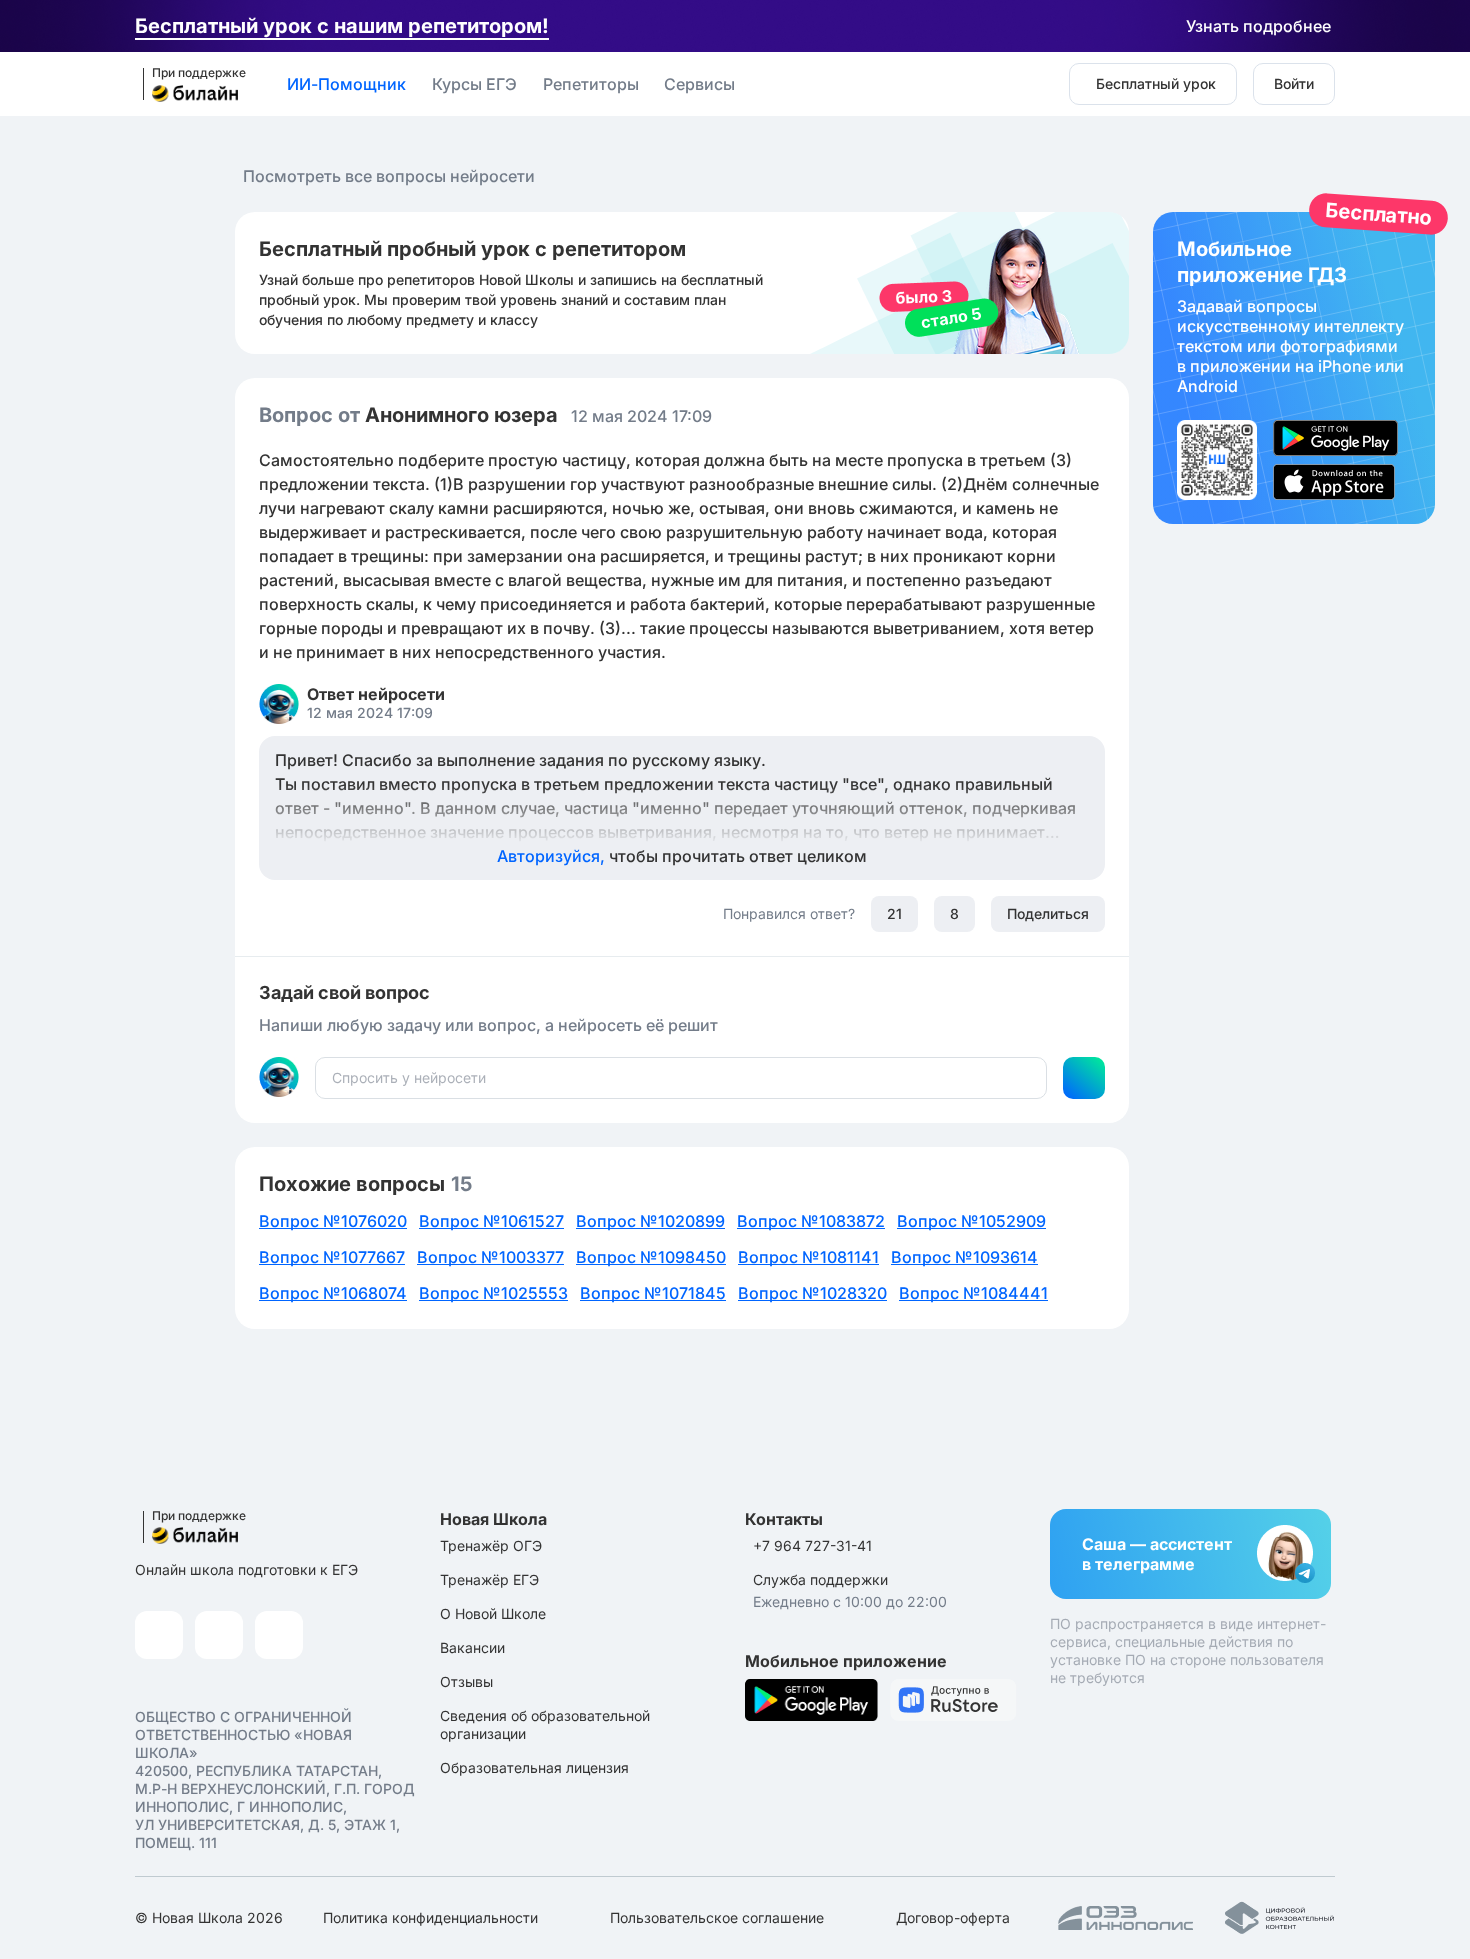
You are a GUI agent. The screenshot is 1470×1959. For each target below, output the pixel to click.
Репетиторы (591, 84)
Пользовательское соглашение (717, 1917)
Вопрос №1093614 (964, 1257)
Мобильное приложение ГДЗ (1294, 368)
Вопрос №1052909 (971, 1221)
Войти (1294, 83)
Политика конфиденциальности (430, 1917)
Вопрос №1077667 (332, 1257)
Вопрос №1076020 (333, 1221)
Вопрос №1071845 (653, 1293)
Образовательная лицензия (534, 1767)
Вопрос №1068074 (333, 1293)
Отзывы (466, 1681)
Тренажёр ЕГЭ (489, 1579)
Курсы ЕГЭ (474, 84)
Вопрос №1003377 (490, 1257)
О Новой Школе (493, 1613)
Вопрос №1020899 (650, 1221)
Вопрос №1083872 (811, 1221)
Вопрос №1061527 (491, 1221)
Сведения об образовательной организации (545, 1724)
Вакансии (472, 1647)
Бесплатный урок (1156, 83)
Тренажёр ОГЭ (491, 1545)
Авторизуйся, (682, 856)
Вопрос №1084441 (973, 1293)
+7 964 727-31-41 (812, 1545)
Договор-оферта (953, 1917)
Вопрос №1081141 (808, 1257)
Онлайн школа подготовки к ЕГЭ (246, 1569)
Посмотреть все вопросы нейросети (389, 176)
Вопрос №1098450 (651, 1257)
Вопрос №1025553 (493, 1293)
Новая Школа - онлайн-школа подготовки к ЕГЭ (188, 85)
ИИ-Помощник (346, 84)
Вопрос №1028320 (812, 1293)
